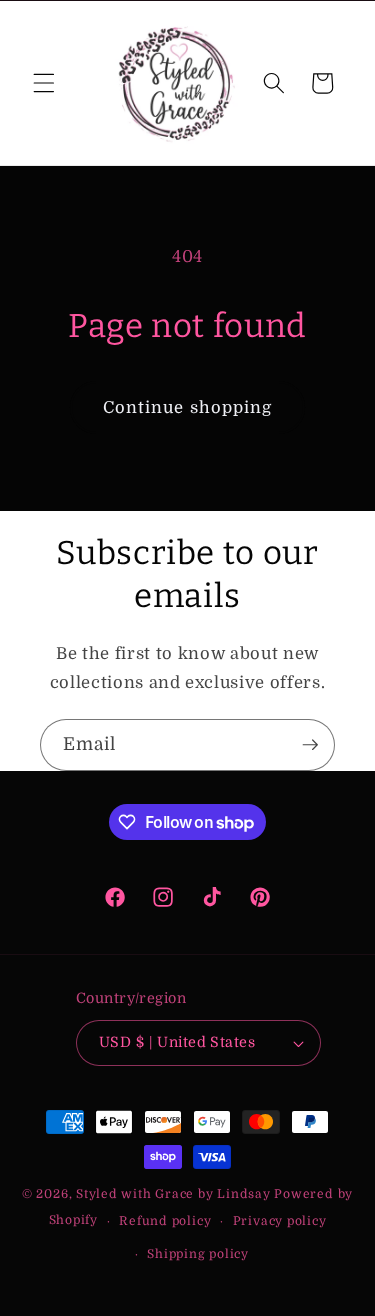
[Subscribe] (310, 745)
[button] (44, 83)
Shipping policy (198, 1254)
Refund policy (165, 1221)
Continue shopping (188, 407)
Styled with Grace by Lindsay (173, 1194)
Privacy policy (280, 1221)
